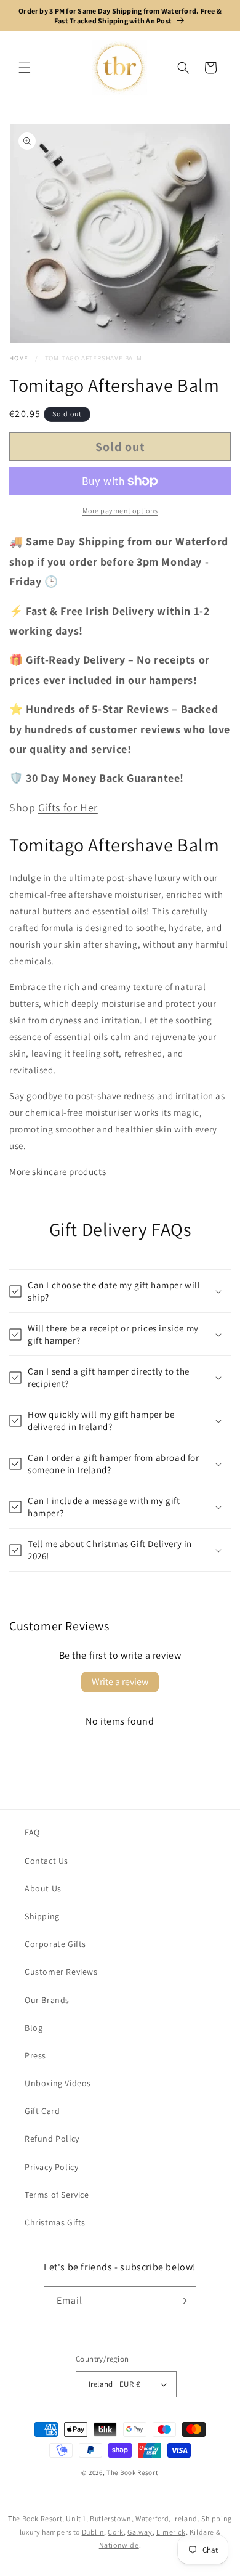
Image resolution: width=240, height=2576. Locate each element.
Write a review (120, 1682)
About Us (43, 1888)
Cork (115, 2532)
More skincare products (58, 1172)
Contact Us (46, 1861)
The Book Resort (133, 2472)
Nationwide (119, 2545)
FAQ (32, 1832)
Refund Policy (52, 2139)
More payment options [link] (120, 510)
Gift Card (42, 2111)
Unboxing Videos (58, 2083)
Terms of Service (57, 2195)
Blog (34, 2028)
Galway (140, 2532)
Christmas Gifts (55, 2222)
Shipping (42, 1916)
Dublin (93, 2532)
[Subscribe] (182, 2301)
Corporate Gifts (55, 1944)
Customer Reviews (61, 1972)
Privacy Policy (51, 2167)
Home (19, 358)
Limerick (171, 2532)
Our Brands (47, 2000)
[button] (25, 68)
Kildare (202, 2532)
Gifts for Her (68, 807)
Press (35, 2055)
